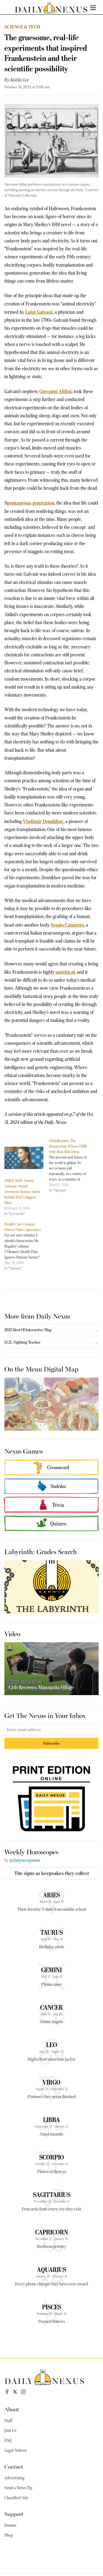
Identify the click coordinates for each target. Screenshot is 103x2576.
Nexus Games (23, 1451)
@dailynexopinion (25, 1860)
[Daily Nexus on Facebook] (7, 2392)
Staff (8, 2421)
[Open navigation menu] (93, 8)
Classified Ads (16, 2498)
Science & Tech (22, 27)
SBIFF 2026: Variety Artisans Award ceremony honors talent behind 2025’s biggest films (22, 1192)
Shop (9, 2535)
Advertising (14, 2478)
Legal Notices (16, 2450)
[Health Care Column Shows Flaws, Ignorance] (27, 1246)
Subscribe (51, 1743)
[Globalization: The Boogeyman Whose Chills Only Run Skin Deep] (71, 1165)
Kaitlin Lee (20, 80)
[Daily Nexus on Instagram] (23, 2392)
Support (14, 2514)
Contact (14, 2466)
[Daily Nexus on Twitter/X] (15, 2392)
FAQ (8, 2440)
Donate (10, 2525)
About (12, 2409)
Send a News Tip (18, 2488)
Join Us (10, 2431)
